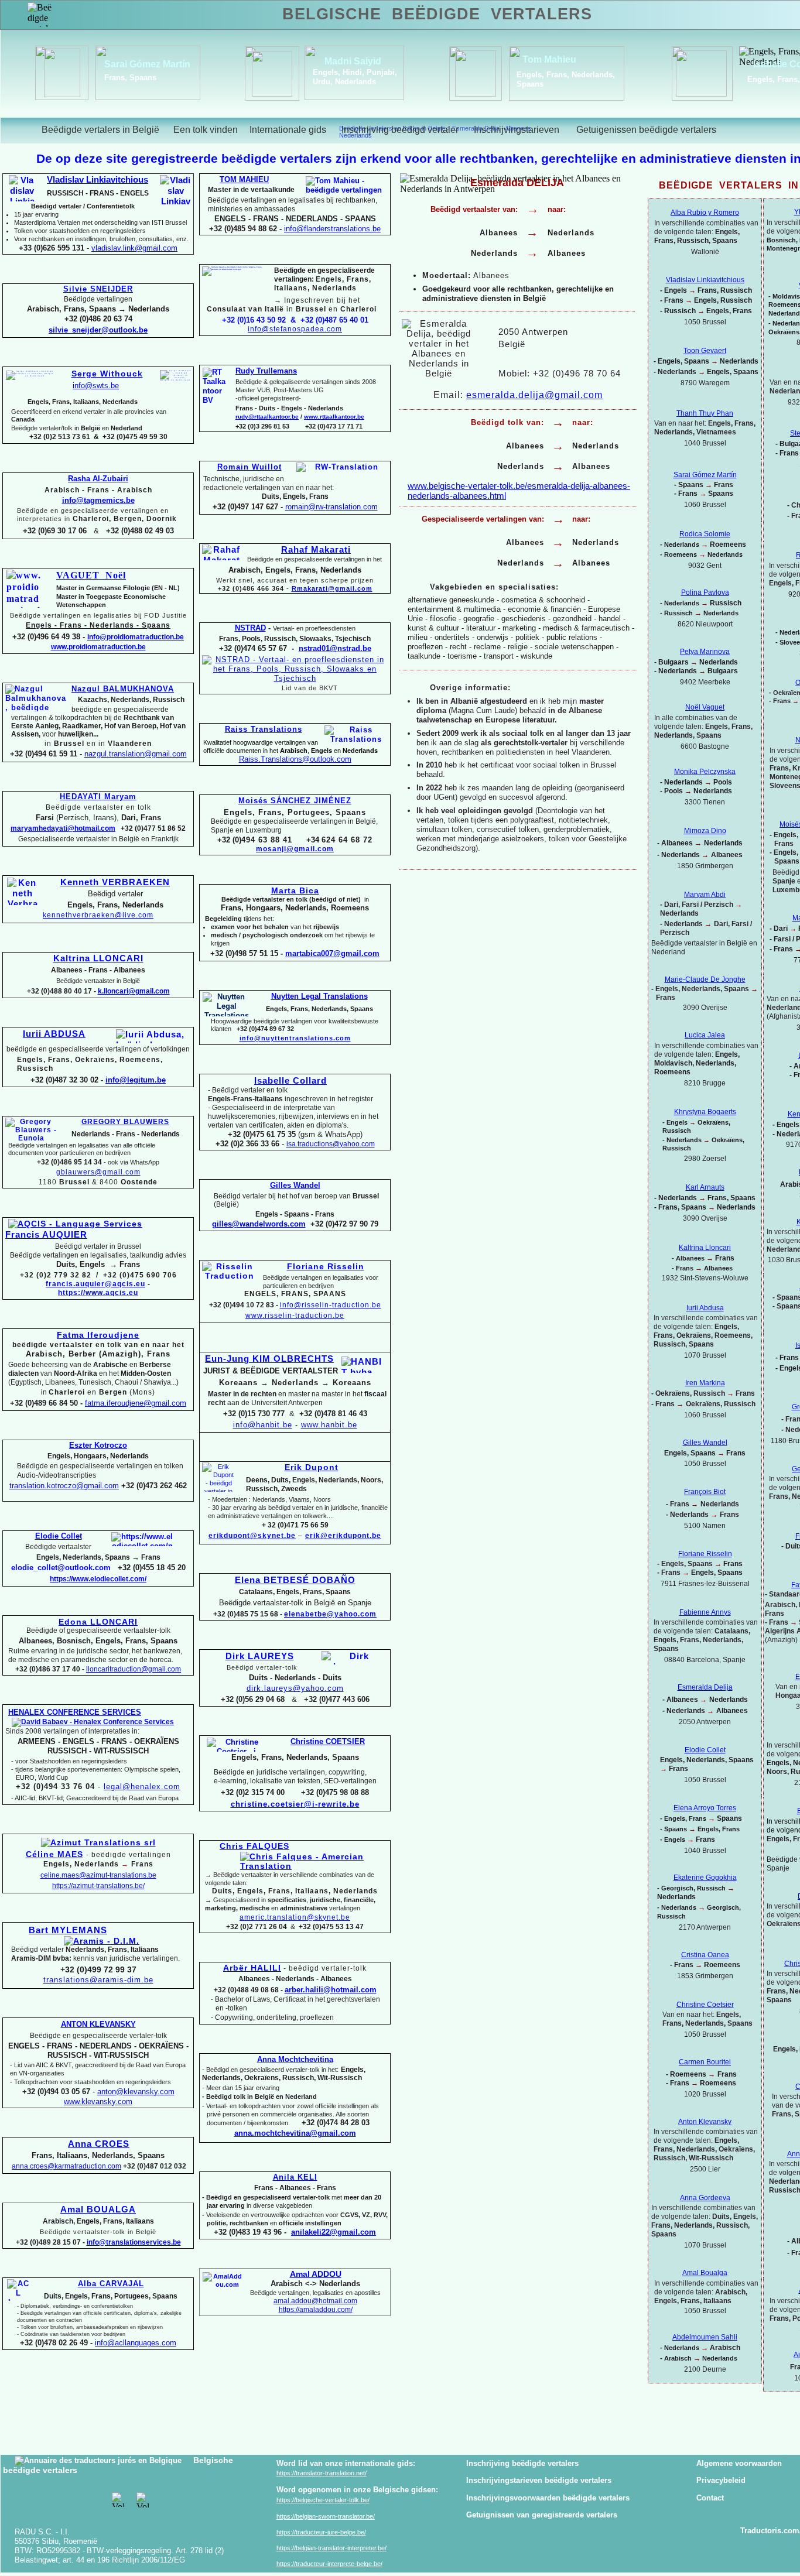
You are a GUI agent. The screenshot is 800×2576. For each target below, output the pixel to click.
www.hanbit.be (329, 1425)
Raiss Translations (264, 729)
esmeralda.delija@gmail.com (534, 395)
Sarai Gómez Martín (147, 64)
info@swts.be (96, 386)
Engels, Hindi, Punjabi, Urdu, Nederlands (355, 77)
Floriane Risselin (705, 1554)
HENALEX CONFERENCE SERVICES (75, 1712)
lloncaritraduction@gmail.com (134, 1669)
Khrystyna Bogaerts (705, 1112)
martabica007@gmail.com (332, 953)
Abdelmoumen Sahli (705, 2337)
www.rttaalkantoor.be (334, 417)
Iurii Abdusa (705, 1308)
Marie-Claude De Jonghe (705, 979)
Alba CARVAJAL (111, 2284)
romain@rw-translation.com (331, 507)
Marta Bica (295, 890)
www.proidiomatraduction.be (98, 647)
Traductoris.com (770, 2531)
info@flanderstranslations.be (332, 229)
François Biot (705, 1492)
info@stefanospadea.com (295, 329)
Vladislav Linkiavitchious (705, 280)
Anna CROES (99, 2144)
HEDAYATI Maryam (98, 797)
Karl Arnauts (705, 1187)
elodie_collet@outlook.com (61, 1568)
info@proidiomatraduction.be (136, 637)
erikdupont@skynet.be (252, 1536)
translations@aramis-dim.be (98, 1980)
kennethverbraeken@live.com (98, 915)
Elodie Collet (705, 1750)
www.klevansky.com (98, 2101)
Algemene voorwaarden (739, 2463)
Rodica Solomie (705, 534)
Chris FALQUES (254, 1846)
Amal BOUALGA (98, 2210)
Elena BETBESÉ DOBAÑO (295, 1580)
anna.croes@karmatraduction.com (66, 2166)
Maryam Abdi (705, 895)
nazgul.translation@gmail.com (136, 754)
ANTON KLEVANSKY (98, 2024)
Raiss (295, 759)
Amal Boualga (705, 2273)
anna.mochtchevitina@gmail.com (295, 2133)
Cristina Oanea (705, 1955)
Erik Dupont (312, 1467)
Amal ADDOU (316, 2274)
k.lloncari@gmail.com (134, 991)
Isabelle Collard (290, 1081)
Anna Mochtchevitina (295, 2059)
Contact (710, 2498)
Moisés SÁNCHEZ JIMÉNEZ (295, 801)
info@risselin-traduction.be (331, 1305)
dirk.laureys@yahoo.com (295, 1688)
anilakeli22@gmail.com (334, 2232)
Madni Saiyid (353, 61)
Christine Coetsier (705, 2005)
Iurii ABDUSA (54, 1034)
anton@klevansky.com (136, 2092)
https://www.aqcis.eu (98, 1293)
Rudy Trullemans (266, 371)
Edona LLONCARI (98, 1622)
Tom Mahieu (549, 59)
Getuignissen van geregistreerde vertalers (542, 2515)
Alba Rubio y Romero (705, 213)
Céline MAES (54, 1854)
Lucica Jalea (705, 1035)
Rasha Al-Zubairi (98, 479)
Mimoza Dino (705, 831)
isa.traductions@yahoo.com (331, 1144)
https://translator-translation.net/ (322, 2473)
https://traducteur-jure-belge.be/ (321, 2532)
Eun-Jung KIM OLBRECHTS (269, 1359)
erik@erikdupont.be (343, 1536)
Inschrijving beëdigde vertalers (522, 2463)
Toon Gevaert (705, 351)
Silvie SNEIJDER (98, 289)
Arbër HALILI (252, 1968)
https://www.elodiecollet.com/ (98, 1579)
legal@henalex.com (142, 1787)
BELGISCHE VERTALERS (437, 14)
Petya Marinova (705, 652)
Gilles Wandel (705, 1443)
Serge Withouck (107, 374)
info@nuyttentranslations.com (295, 1038)
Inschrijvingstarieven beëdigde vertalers (539, 2480)
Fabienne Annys (705, 1612)
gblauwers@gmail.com (98, 1172)
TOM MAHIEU (244, 179)
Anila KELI (295, 2177)
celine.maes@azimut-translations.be (98, 1875)
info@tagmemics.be (98, 500)
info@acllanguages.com (136, 2343)
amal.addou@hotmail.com (315, 2301)
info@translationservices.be (134, 2242)
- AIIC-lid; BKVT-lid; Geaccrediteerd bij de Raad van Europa (95, 1798)
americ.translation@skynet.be (295, 1917)
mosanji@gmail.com (295, 849)
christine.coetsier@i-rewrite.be (295, 1804)
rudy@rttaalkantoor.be (267, 417)
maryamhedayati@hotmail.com (63, 828)
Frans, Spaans (130, 78)
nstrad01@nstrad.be (335, 648)
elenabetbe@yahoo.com (330, 1614)
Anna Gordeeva (705, 2198)
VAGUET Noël (91, 575)
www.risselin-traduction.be (295, 1316)
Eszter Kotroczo (98, 1445)
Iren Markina (705, 1383)
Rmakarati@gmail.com (332, 588)
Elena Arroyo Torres (705, 1808)
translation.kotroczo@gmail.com (64, 1486)
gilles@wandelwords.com (259, 1224)
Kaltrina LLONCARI (98, 958)
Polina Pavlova (705, 592)
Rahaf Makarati (316, 550)
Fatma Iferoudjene (98, 1335)
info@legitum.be (136, 1080)
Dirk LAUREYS (260, 1656)
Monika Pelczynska (705, 772)
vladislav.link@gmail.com (134, 248)
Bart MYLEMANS (68, 1930)
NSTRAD (250, 628)
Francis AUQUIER (46, 1235)
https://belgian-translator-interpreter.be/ (331, 2548)
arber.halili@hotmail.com (331, 1990)
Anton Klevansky (705, 2122)
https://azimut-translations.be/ (98, 1886)
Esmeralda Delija (705, 1687)
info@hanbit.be (263, 1425)
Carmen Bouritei (705, 2062)
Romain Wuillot (249, 467)
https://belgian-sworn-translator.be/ (326, 2516)
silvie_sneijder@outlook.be (98, 330)
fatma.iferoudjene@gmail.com (136, 1403)
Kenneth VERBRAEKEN (115, 882)
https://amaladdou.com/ (316, 2310)
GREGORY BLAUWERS (125, 1122)
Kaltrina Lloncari (705, 1248)
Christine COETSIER (328, 1741)
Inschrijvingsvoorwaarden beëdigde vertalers (548, 2498)
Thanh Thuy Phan (705, 413)
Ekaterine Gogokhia (705, 1878)
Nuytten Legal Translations (319, 996)
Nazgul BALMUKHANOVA (123, 689)
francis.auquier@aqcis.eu (95, 1284)
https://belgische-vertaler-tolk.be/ (323, 2500)
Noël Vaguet (705, 707)
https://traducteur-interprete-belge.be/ (329, 2564)
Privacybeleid (721, 2480)
